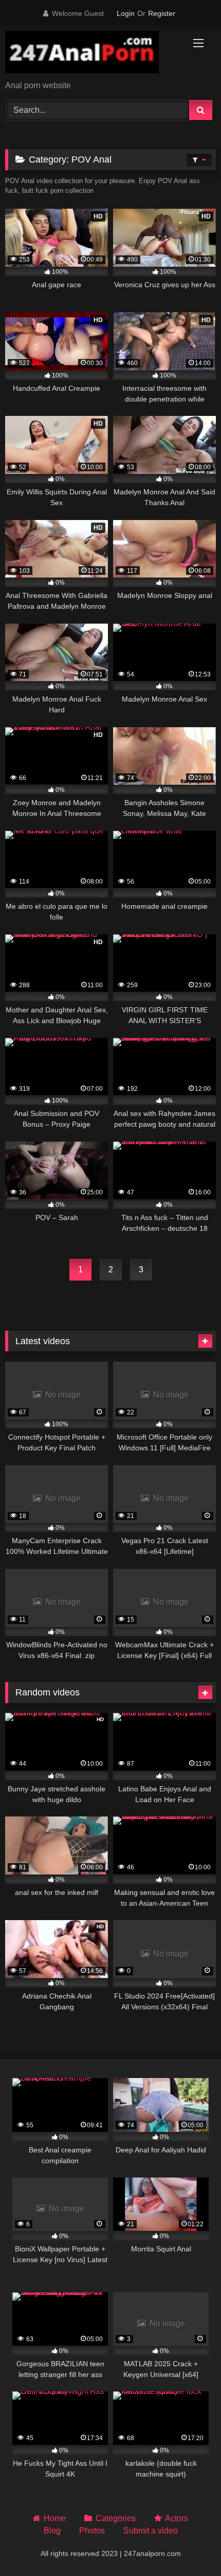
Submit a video (151, 2531)
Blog (52, 2531)
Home (55, 2518)
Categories (115, 2518)
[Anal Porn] (90, 54)
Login (126, 13)
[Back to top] (189, 2545)
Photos (92, 2531)
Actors (177, 2518)
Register (162, 13)
